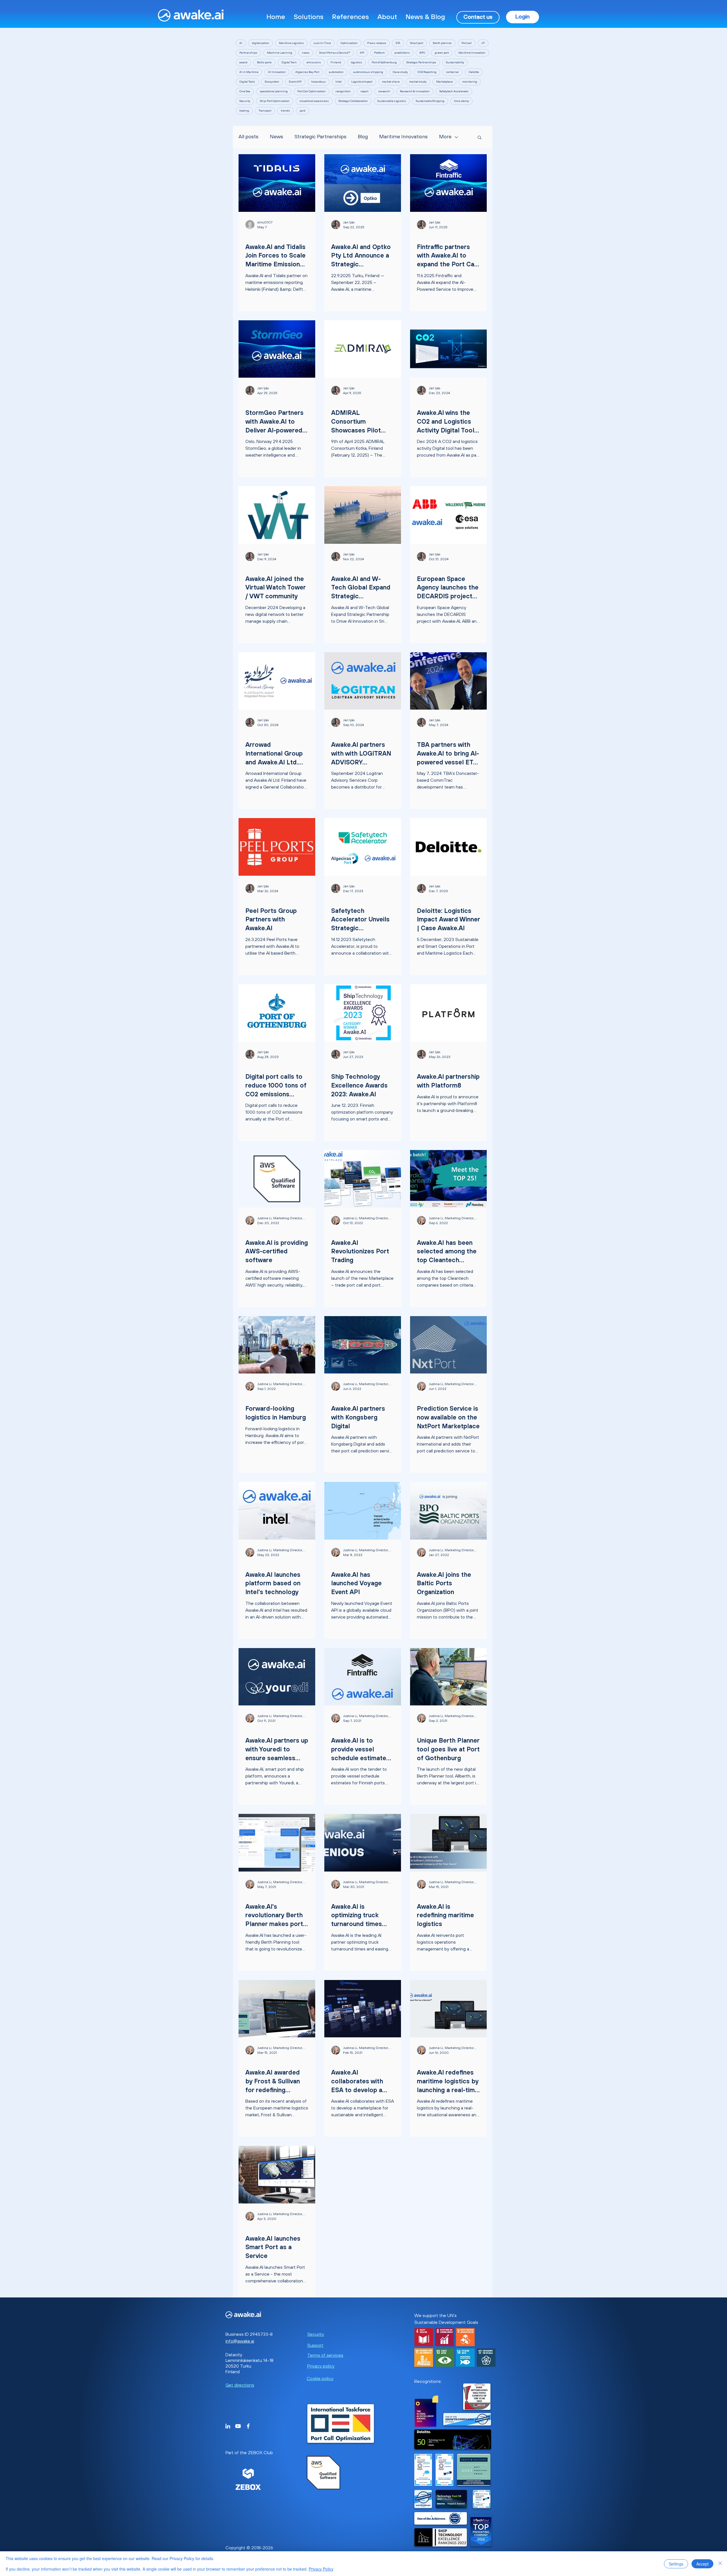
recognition (343, 91)
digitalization (261, 43)
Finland (336, 62)
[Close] (720, 2564)
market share (391, 82)
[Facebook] (248, 2426)
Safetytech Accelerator (454, 91)
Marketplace (444, 82)
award (243, 62)
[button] (309, 17)
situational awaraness (314, 101)
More (445, 137)
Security (245, 101)
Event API (295, 82)
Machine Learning (280, 53)
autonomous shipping (368, 72)
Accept (702, 2564)
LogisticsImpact (362, 82)
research (384, 91)
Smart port (417, 43)
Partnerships (248, 53)
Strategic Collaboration (353, 101)
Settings (676, 2564)
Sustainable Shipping (430, 101)
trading (244, 111)
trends (285, 111)
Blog (363, 137)
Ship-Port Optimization (275, 101)
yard (302, 111)
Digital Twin (289, 62)
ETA (398, 43)
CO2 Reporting (427, 72)
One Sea (245, 91)
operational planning (274, 91)
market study (418, 82)
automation (336, 72)
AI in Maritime (249, 72)
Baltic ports (264, 62)
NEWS (251, 237)
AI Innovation (277, 72)
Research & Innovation (415, 91)
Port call (467, 43)
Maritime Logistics (291, 43)
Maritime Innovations (403, 137)
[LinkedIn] (228, 2426)
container (453, 72)
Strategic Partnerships (421, 62)
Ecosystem (272, 82)
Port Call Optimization (312, 91)
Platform (379, 53)
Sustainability (455, 62)
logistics (356, 62)
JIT (483, 43)
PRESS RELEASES (347, 403)
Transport (265, 111)
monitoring (470, 82)
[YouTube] (238, 2426)
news (306, 53)
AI (241, 43)
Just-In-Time (322, 43)
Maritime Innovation (472, 53)
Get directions (240, 2385)
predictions (402, 53)
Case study (400, 72)
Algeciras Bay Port (307, 72)
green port (442, 53)
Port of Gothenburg (384, 62)
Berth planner (442, 43)
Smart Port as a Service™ (335, 53)
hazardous (318, 82)
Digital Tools (247, 82)
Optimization (349, 43)
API (362, 53)
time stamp (461, 101)
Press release (377, 43)
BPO (422, 53)
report (364, 91)
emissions (314, 62)
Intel (339, 82)
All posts (248, 137)
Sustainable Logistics (392, 101)
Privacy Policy (321, 2569)
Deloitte (474, 72)
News (276, 137)
